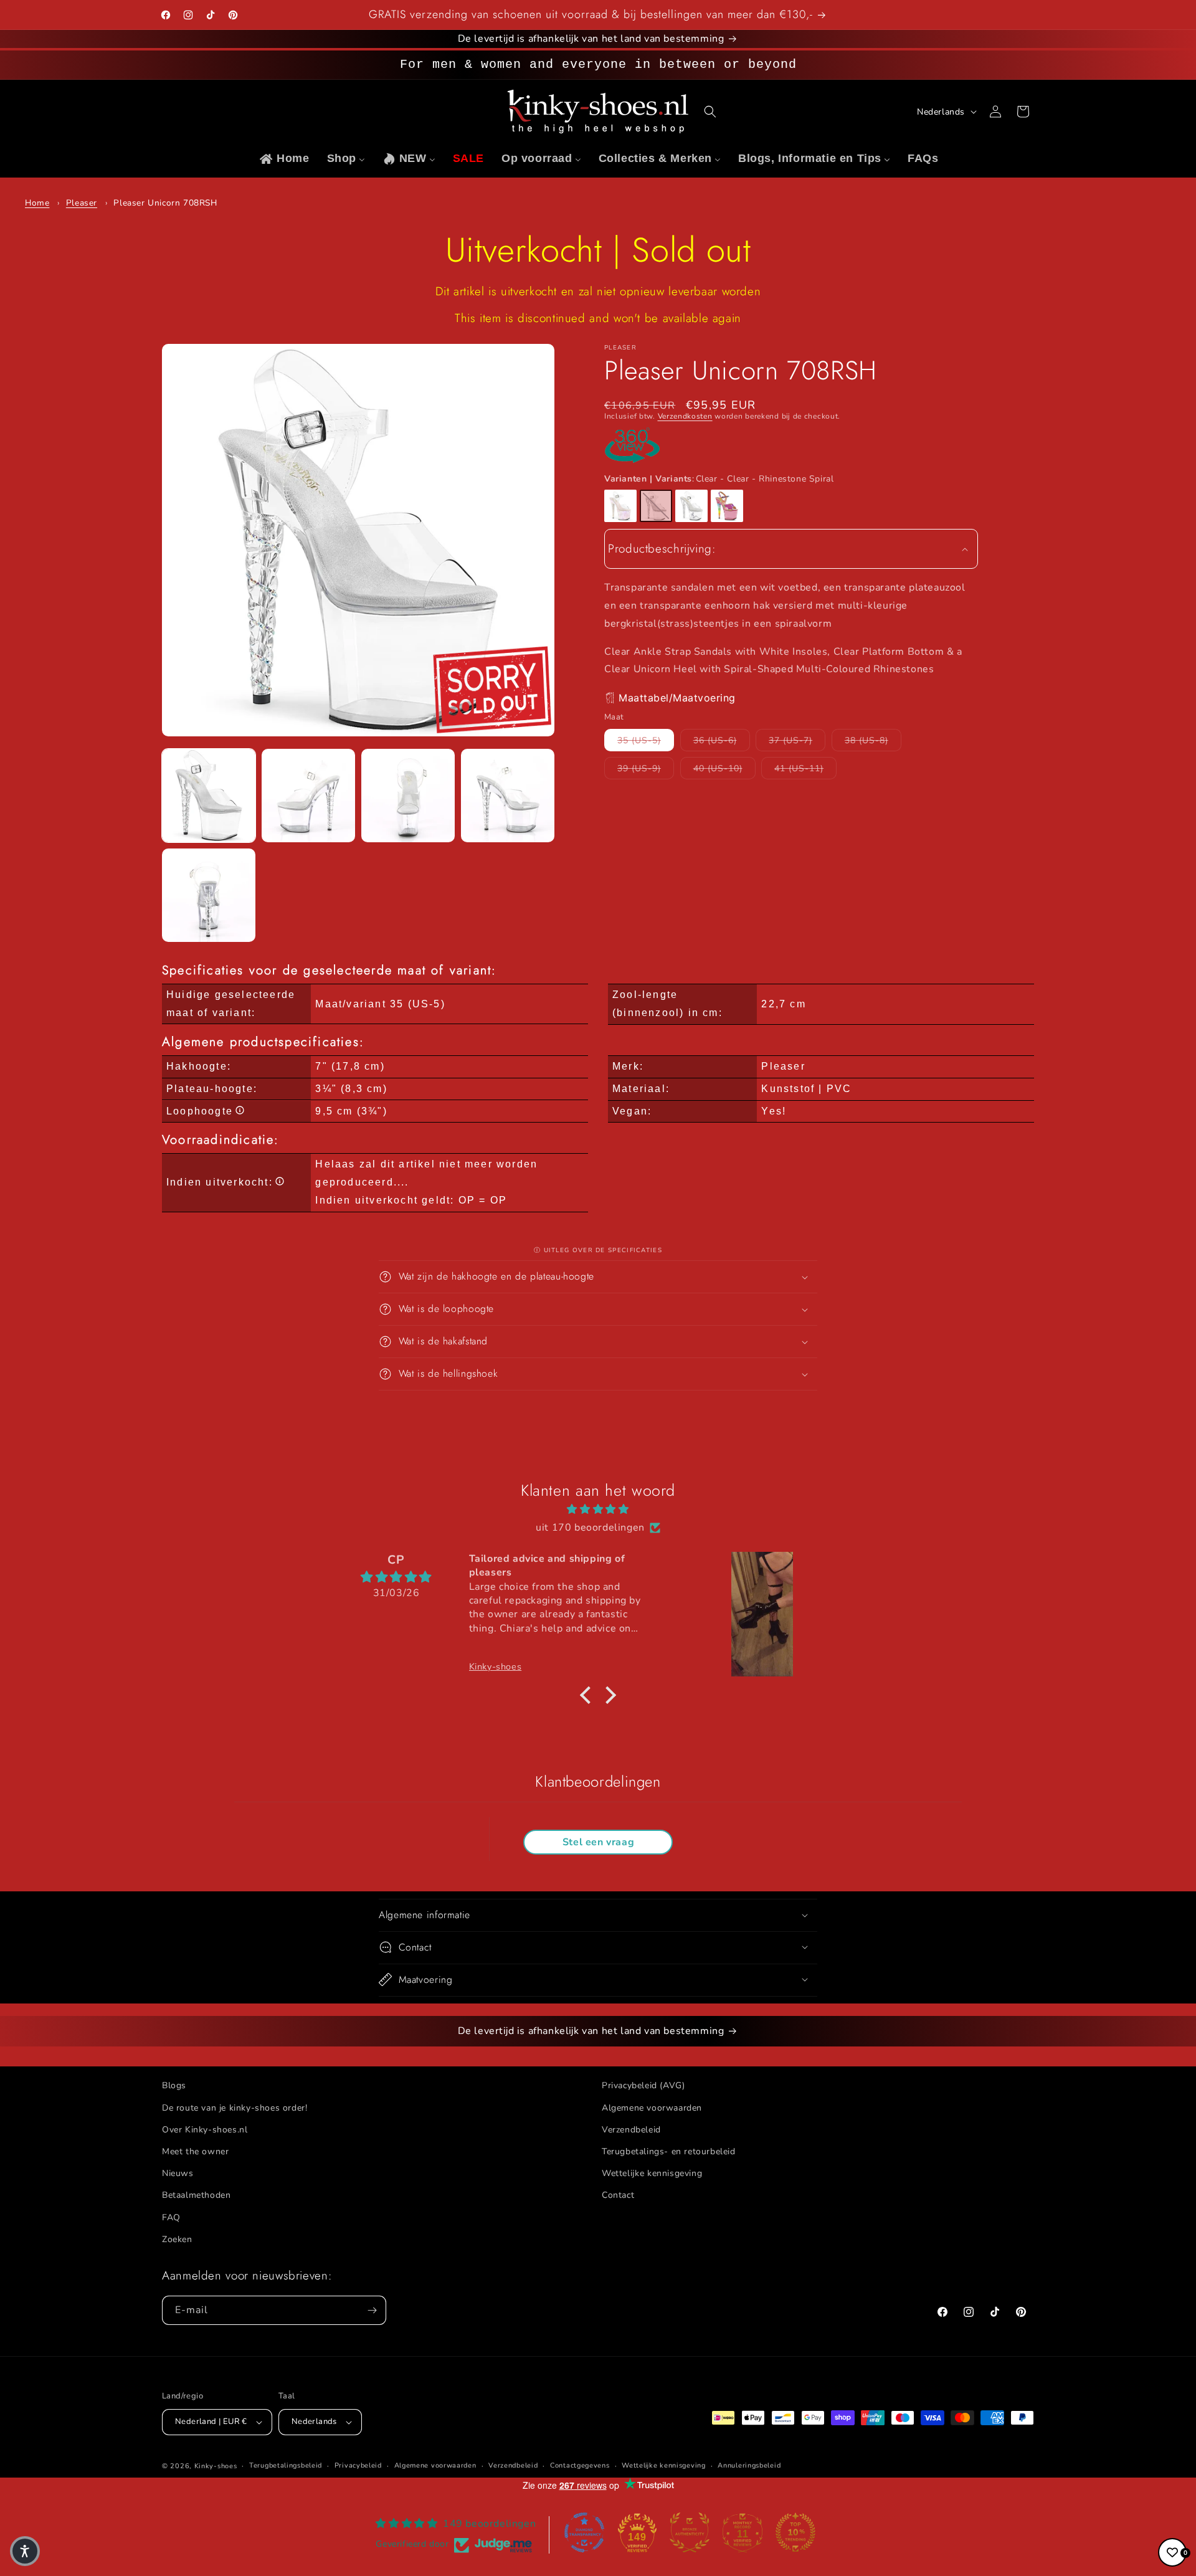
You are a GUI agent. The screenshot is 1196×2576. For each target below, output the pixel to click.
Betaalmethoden (196, 2195)
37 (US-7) (797, 739)
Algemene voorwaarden (652, 2107)
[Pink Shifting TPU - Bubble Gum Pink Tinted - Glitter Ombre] (727, 506)
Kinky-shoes (216, 2466)
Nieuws (178, 2173)
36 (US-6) (722, 739)
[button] (710, 112)
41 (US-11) (805, 768)
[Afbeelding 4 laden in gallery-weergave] (508, 796)
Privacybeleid (358, 2465)
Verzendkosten (685, 416)
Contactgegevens (580, 2465)
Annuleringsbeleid (749, 2465)
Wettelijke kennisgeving (652, 2173)
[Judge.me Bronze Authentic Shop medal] (690, 2532)
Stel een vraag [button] (598, 1843)
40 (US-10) (724, 768)
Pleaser (82, 203)
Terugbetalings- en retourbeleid (669, 2151)
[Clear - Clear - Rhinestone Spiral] (656, 506)
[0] (1172, 2552)
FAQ (171, 2217)
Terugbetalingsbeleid (286, 2465)
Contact (618, 2195)
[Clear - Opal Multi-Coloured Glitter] (620, 506)
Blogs (174, 2085)
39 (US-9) (646, 768)
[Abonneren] (372, 2310)
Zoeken (177, 2239)
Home (37, 203)
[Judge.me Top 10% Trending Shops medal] (795, 2532)
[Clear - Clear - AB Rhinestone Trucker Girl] (691, 506)
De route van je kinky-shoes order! (235, 2107)
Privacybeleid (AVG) (643, 2085)
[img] (598, 1509)
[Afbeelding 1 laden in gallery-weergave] (209, 796)
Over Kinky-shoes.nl (205, 2129)
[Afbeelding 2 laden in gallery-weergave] (308, 796)
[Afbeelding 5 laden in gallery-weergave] (209, 895)
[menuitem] (284, 159)
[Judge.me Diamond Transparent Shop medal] (584, 2532)
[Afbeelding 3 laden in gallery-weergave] (408, 796)
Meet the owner (195, 2151)
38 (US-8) (873, 739)
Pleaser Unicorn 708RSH (165, 203)
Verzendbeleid (631, 2129)
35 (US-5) (646, 739)
